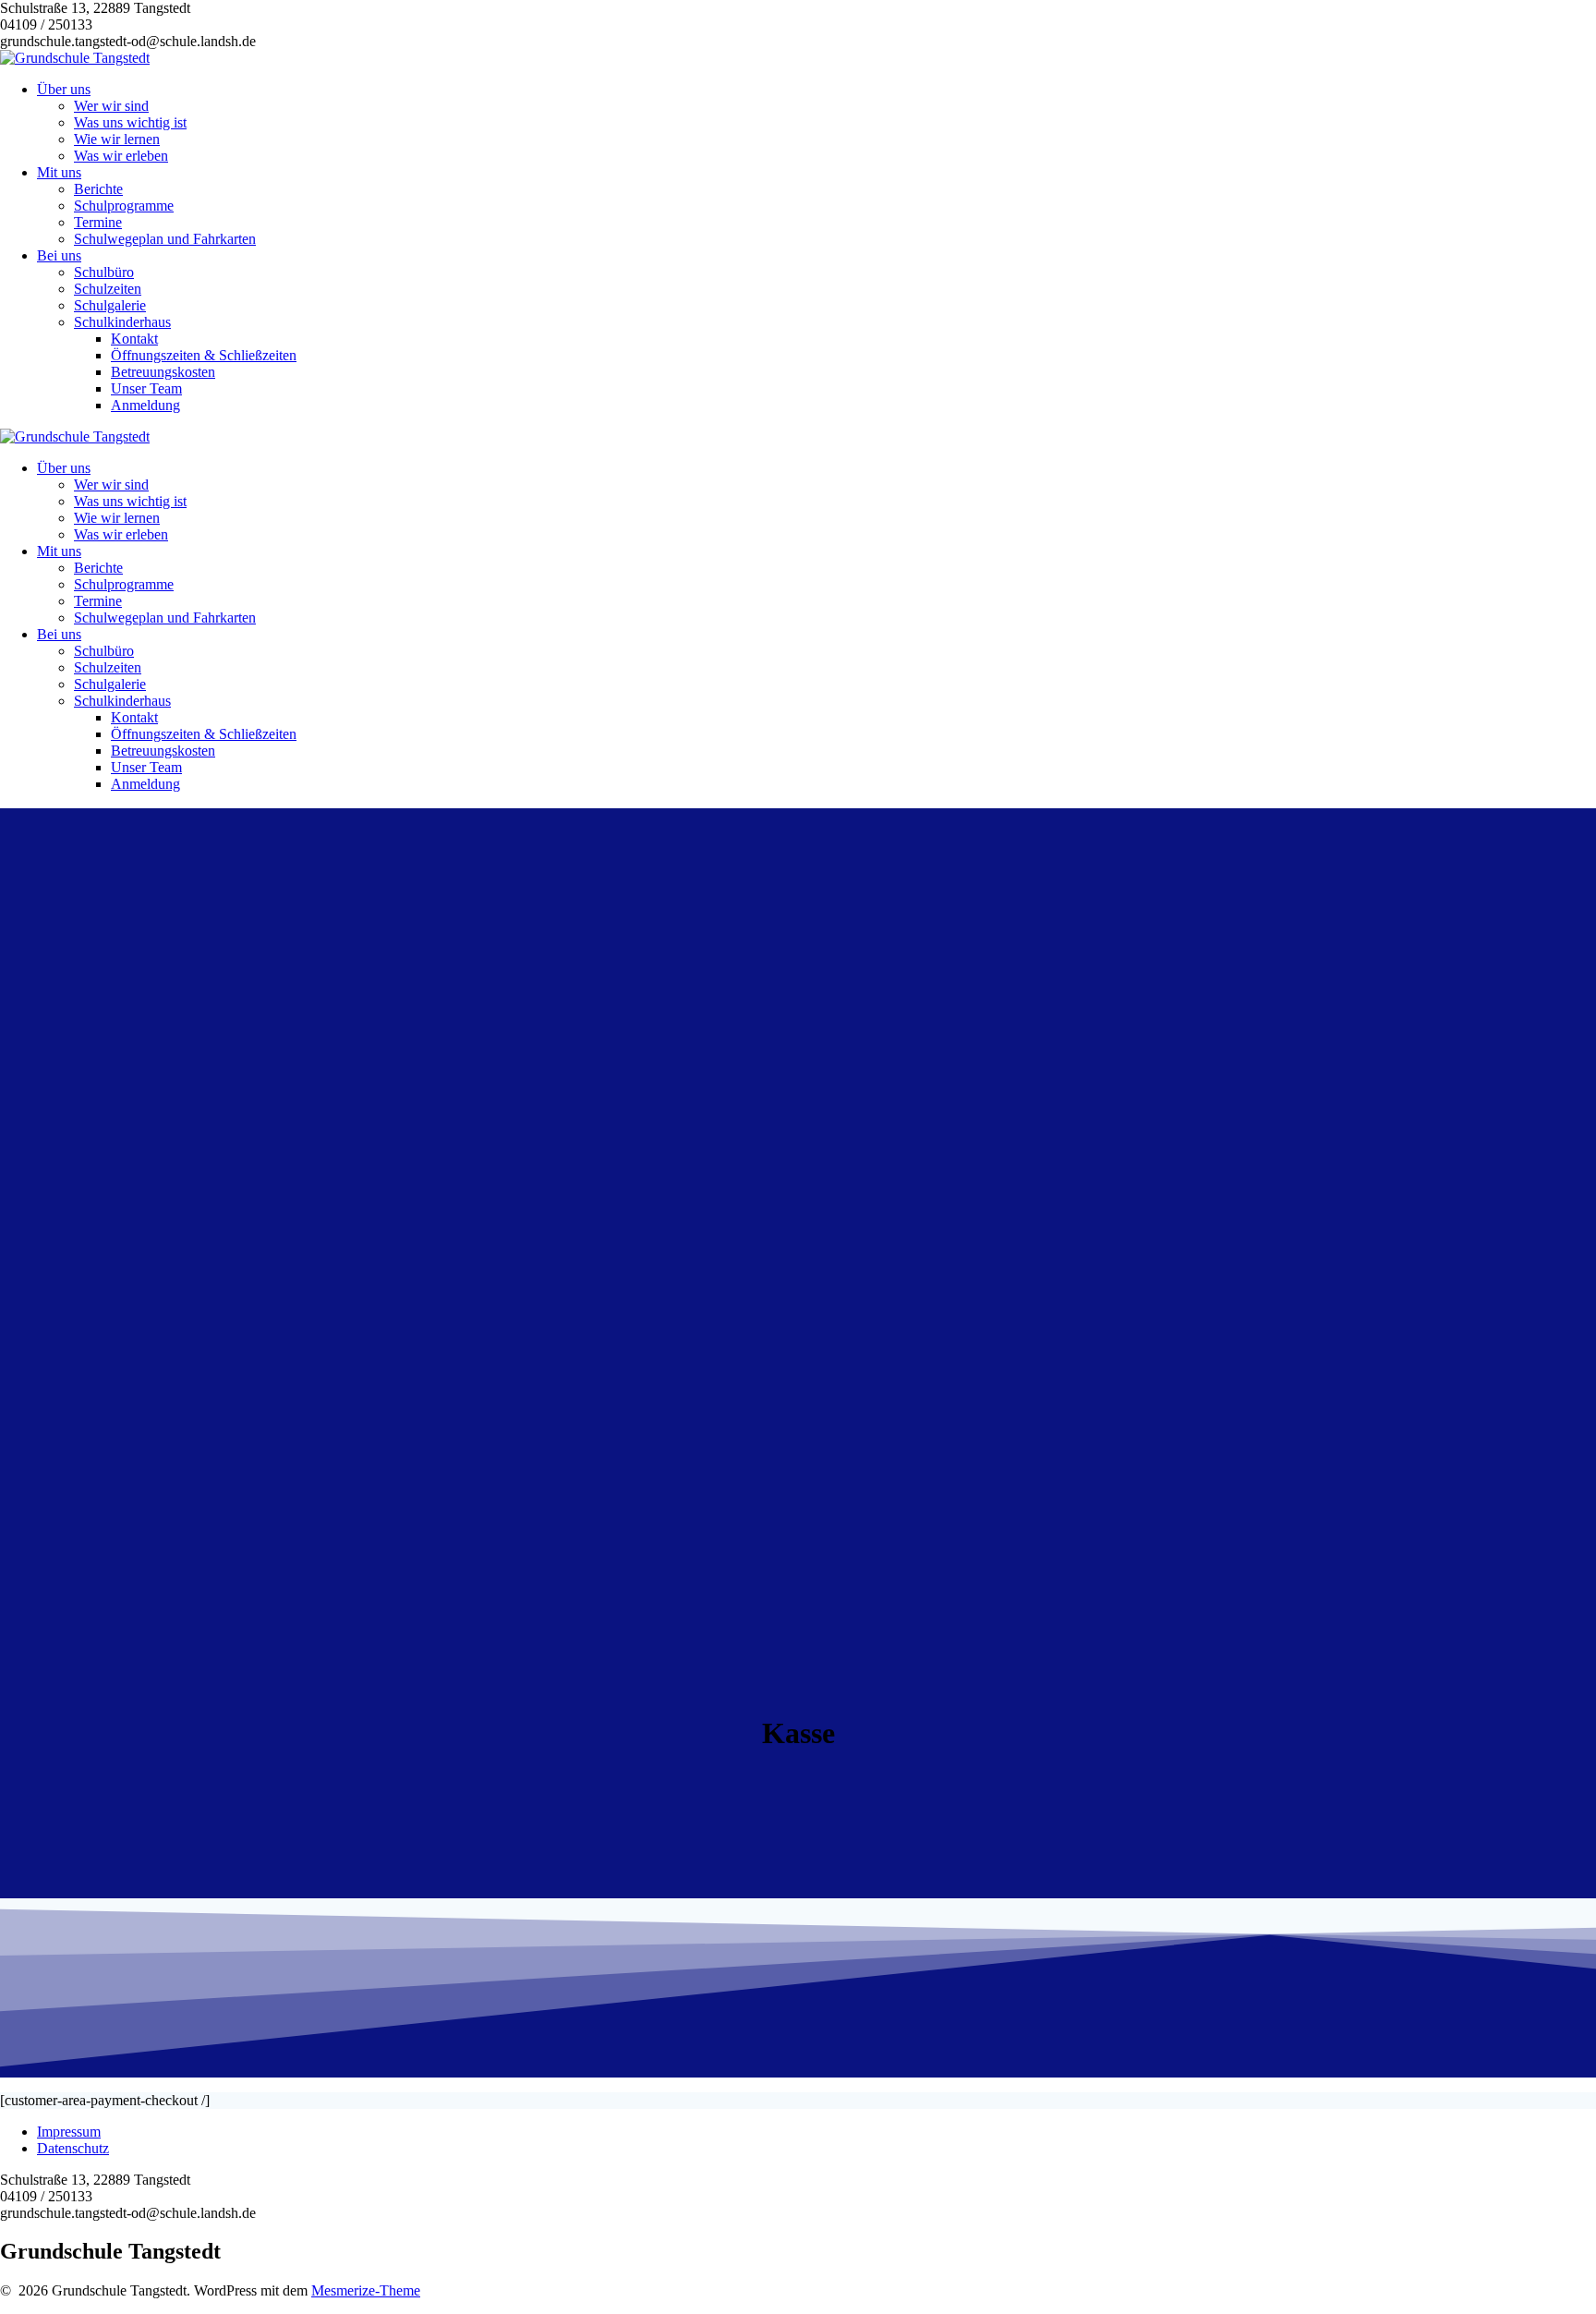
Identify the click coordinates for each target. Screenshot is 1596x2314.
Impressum (69, 2132)
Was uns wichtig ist (130, 122)
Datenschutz (73, 2148)
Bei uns (59, 255)
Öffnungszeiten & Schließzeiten (204, 355)
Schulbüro (104, 272)
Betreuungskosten (163, 372)
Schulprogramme (124, 206)
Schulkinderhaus (122, 322)
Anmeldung (145, 405)
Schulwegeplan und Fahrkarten (165, 239)
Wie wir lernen (117, 139)
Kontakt (134, 339)
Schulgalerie (110, 305)
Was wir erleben (121, 156)
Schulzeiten (108, 289)
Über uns (64, 89)
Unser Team (146, 388)
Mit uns (59, 172)
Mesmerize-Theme (366, 2290)
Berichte (98, 189)
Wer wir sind (111, 106)
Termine (98, 222)
